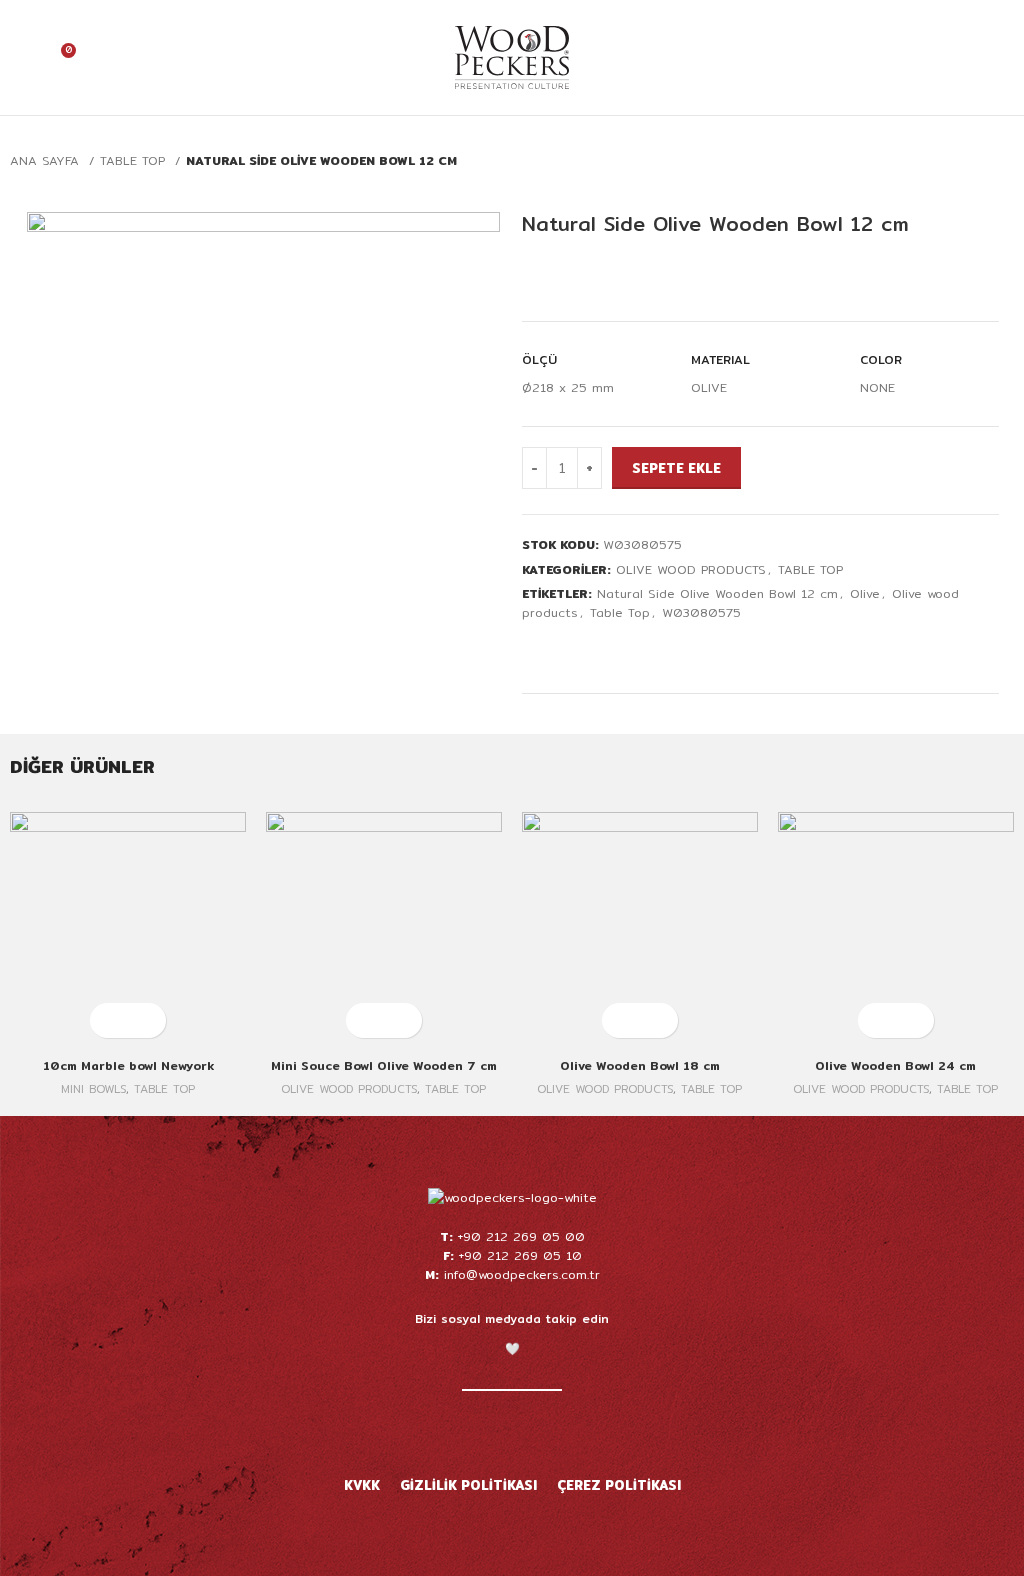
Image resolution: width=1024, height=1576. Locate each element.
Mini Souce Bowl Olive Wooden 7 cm (384, 1065)
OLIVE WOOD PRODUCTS (691, 569)
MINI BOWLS (93, 1089)
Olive (865, 593)
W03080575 (701, 612)
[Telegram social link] (671, 650)
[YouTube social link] (512, 1431)
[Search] (967, 58)
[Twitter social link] (556, 650)
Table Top (620, 612)
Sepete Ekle (676, 468)
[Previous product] (964, 162)
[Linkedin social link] (625, 650)
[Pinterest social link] (602, 650)
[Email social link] (579, 650)
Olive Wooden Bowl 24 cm (895, 1065)
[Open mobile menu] (1001, 58)
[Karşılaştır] (576, 276)
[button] (110, 1020)
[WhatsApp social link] (648, 650)
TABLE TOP (135, 160)
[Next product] (1004, 162)
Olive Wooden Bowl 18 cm (640, 1065)
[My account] (23, 58)
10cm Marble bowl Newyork (128, 1065)
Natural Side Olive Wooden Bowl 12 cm (717, 593)
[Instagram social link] (486, 1431)
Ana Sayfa (47, 160)
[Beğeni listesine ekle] (540, 276)
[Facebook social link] (533, 650)
